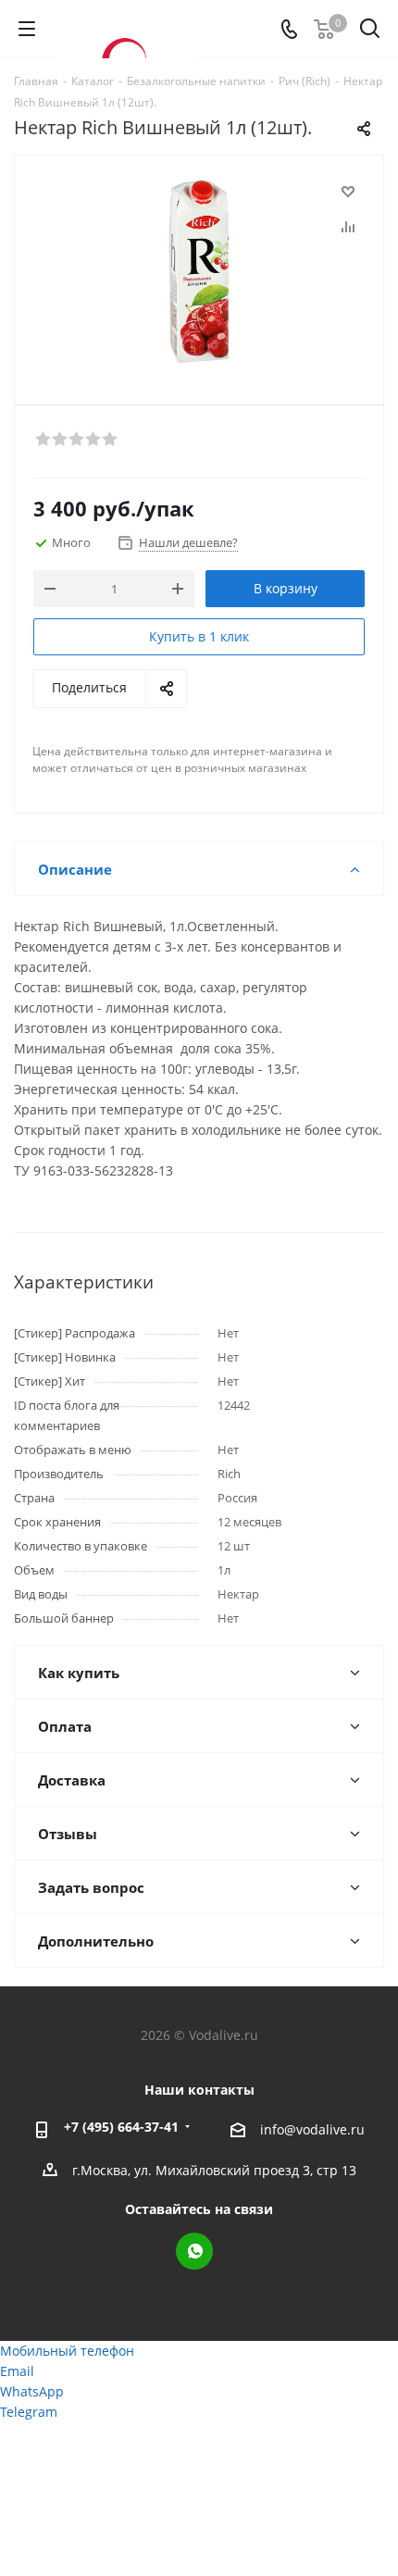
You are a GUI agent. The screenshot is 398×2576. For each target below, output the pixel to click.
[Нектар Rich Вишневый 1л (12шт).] (199, 272)
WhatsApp (194, 2251)
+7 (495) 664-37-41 (121, 2127)
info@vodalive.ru (312, 2129)
